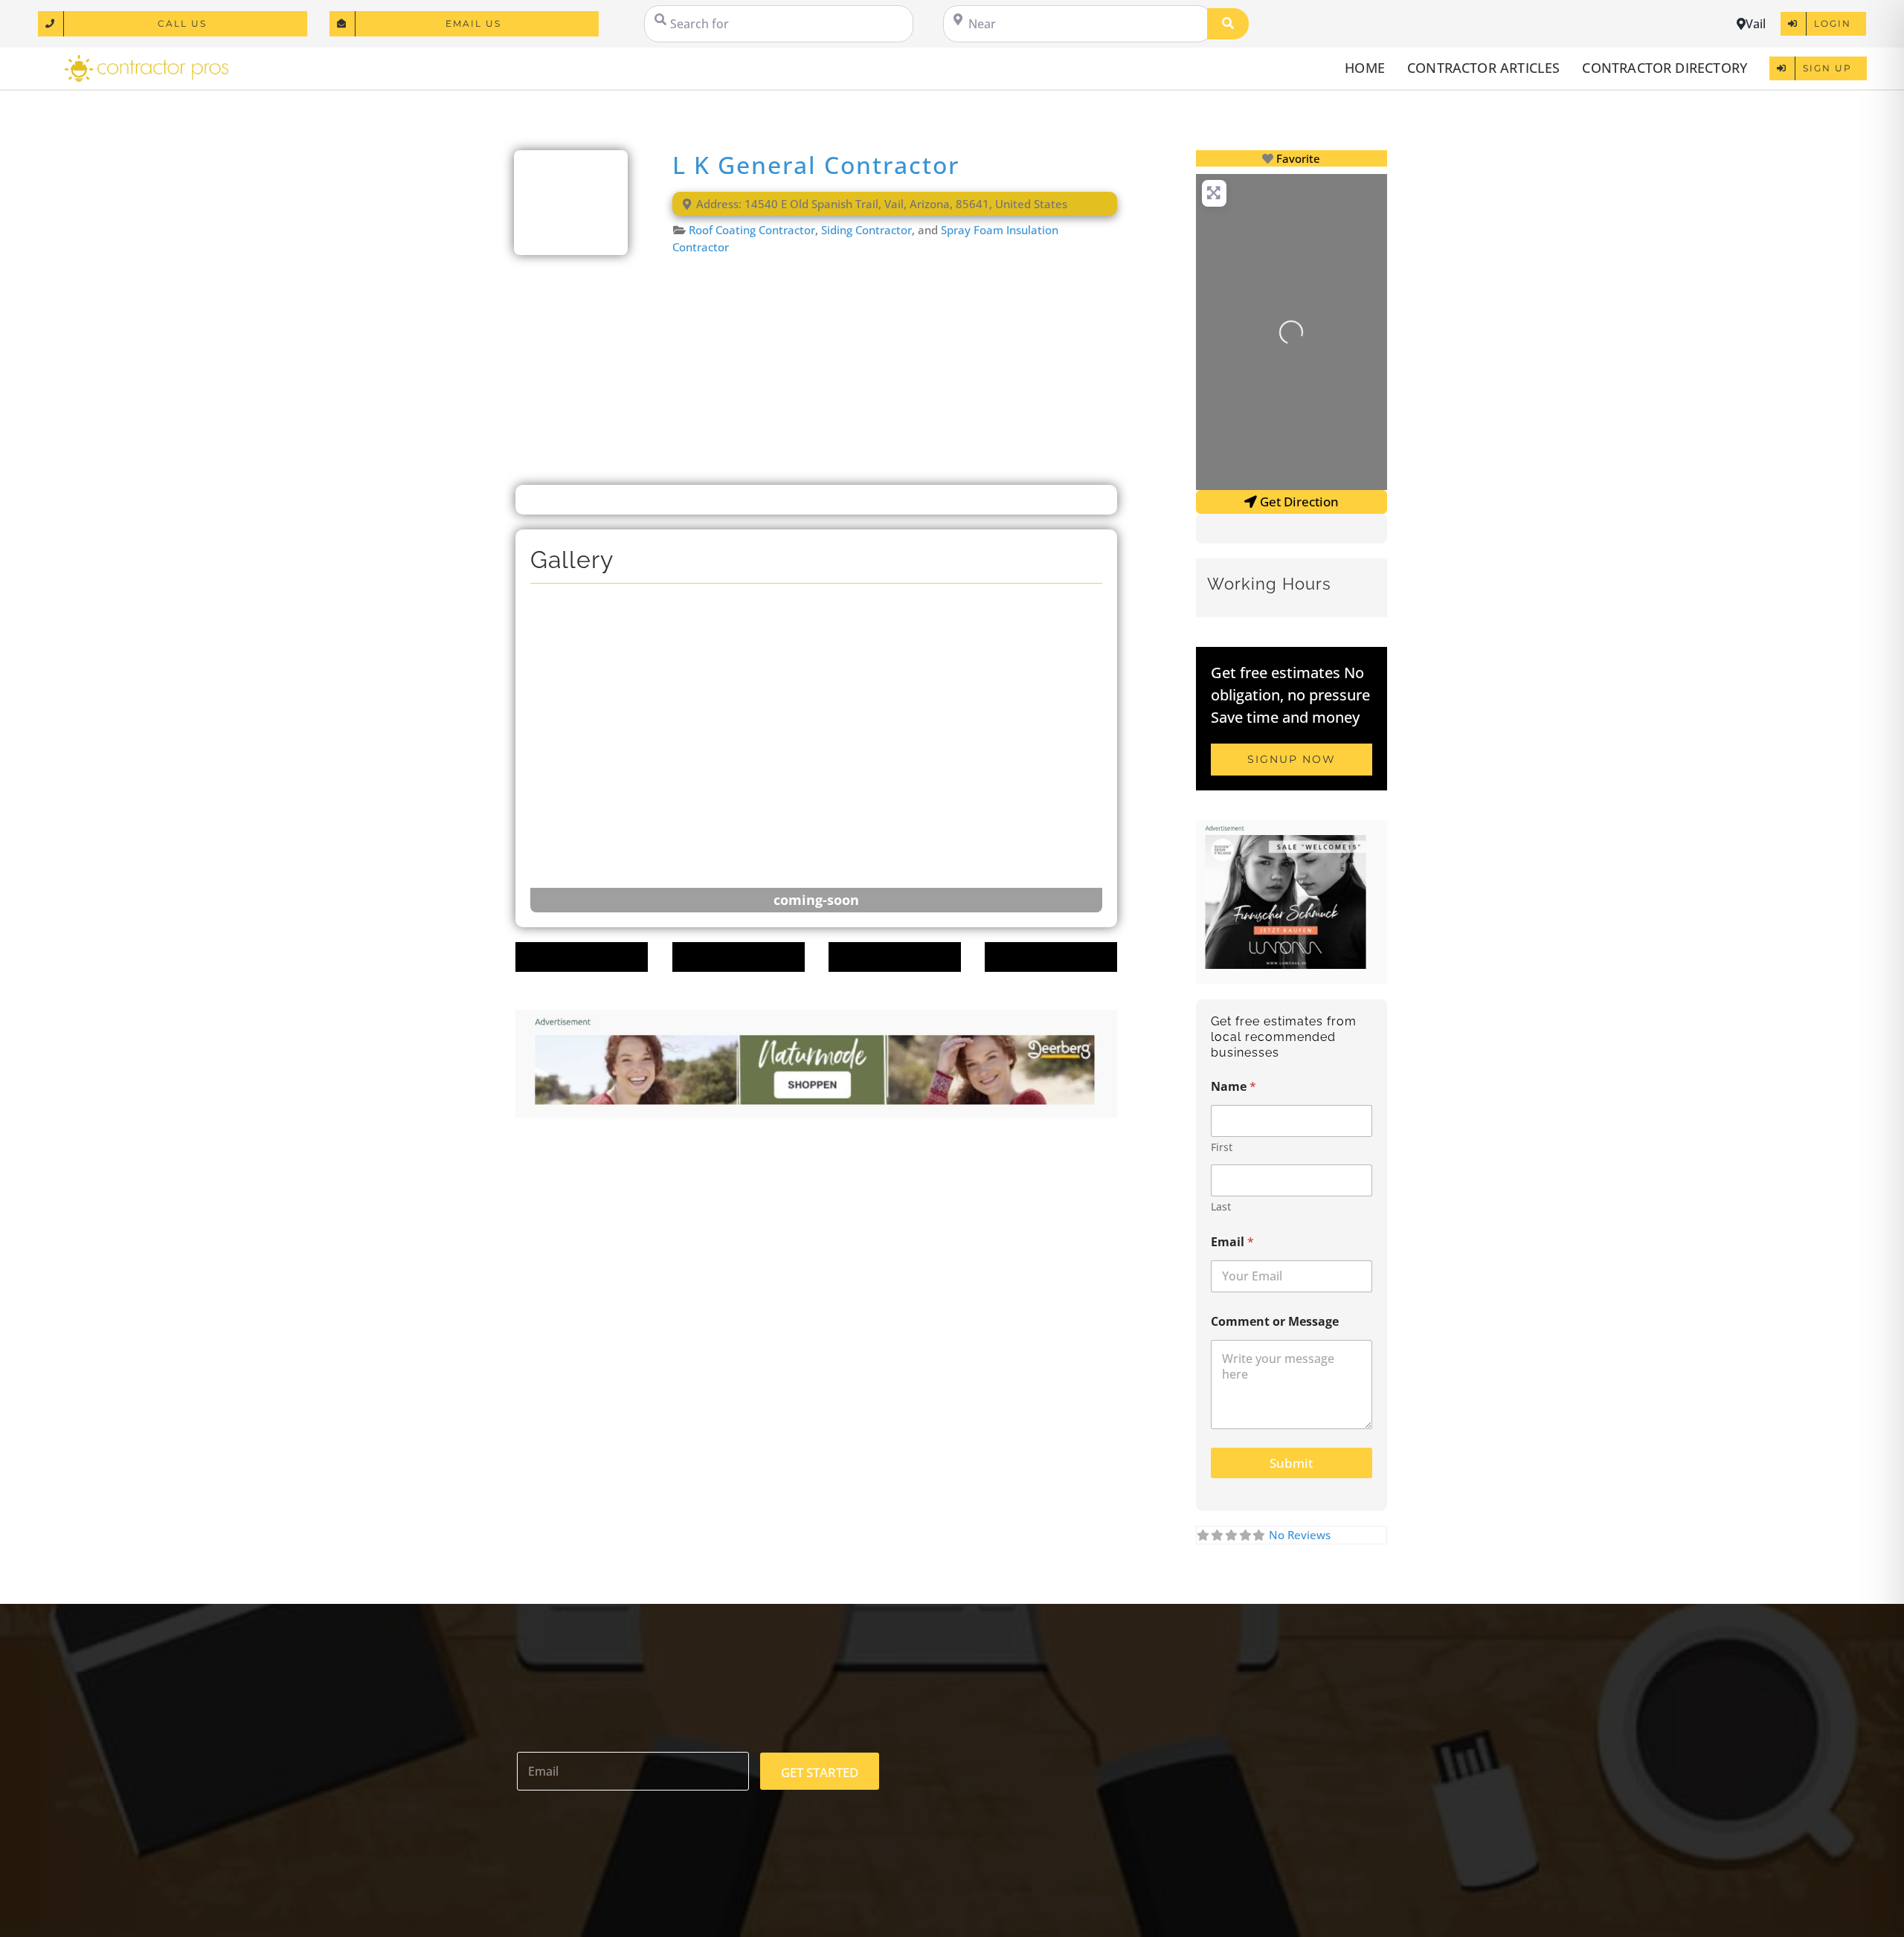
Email (1232, 1242)
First (1222, 1147)
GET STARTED (820, 1772)
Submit (1291, 1463)
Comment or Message (1275, 1322)
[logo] (147, 60)
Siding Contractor (866, 230)
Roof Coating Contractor (752, 230)
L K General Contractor (816, 165)
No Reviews (1300, 1535)
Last (1221, 1206)
